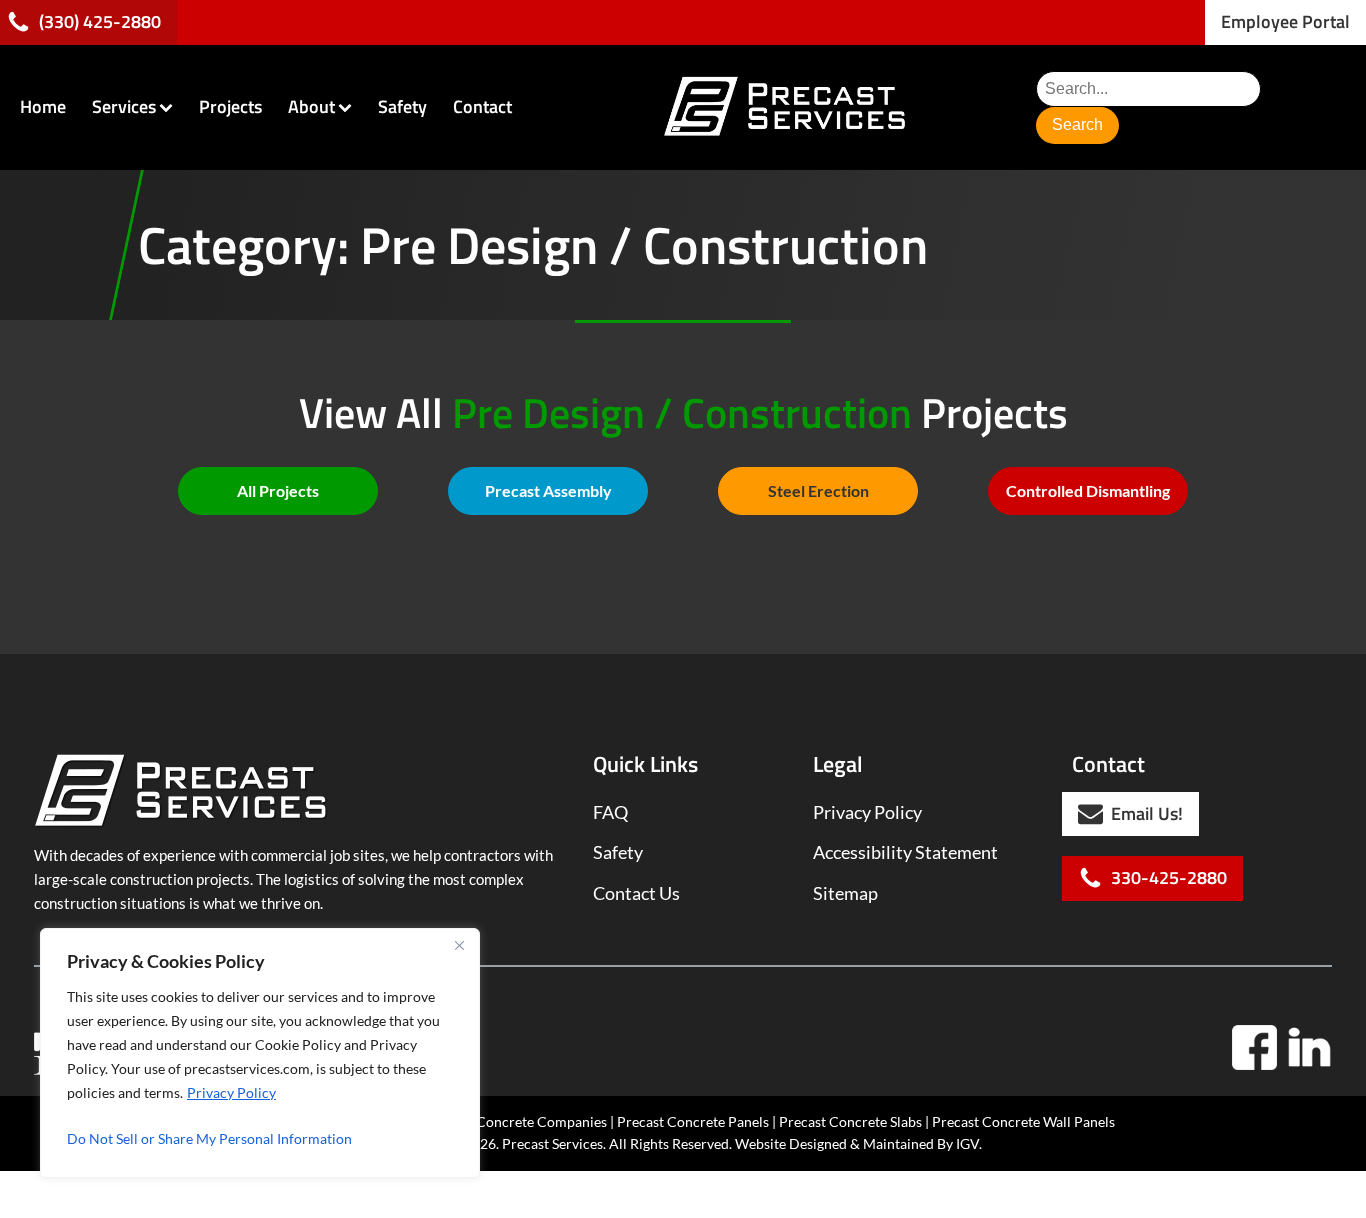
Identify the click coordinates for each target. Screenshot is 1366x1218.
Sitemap (845, 893)
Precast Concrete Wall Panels (1023, 1121)
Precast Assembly (548, 490)
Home (43, 106)
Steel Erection (818, 490)
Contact (482, 106)
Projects (230, 106)
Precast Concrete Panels (693, 1121)
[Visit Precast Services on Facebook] (1254, 1047)
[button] (1285, 22)
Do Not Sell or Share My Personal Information (209, 1138)
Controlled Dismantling (1088, 490)
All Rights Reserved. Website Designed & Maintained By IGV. (795, 1143)
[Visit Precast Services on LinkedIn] (1309, 1047)
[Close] (459, 945)
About (311, 106)
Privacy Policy (231, 1092)
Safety (402, 106)
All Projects (278, 490)
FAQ (610, 812)
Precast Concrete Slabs (850, 1121)
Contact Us (636, 893)
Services (124, 106)
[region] (260, 1053)
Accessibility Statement (905, 852)
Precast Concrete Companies (516, 1121)
